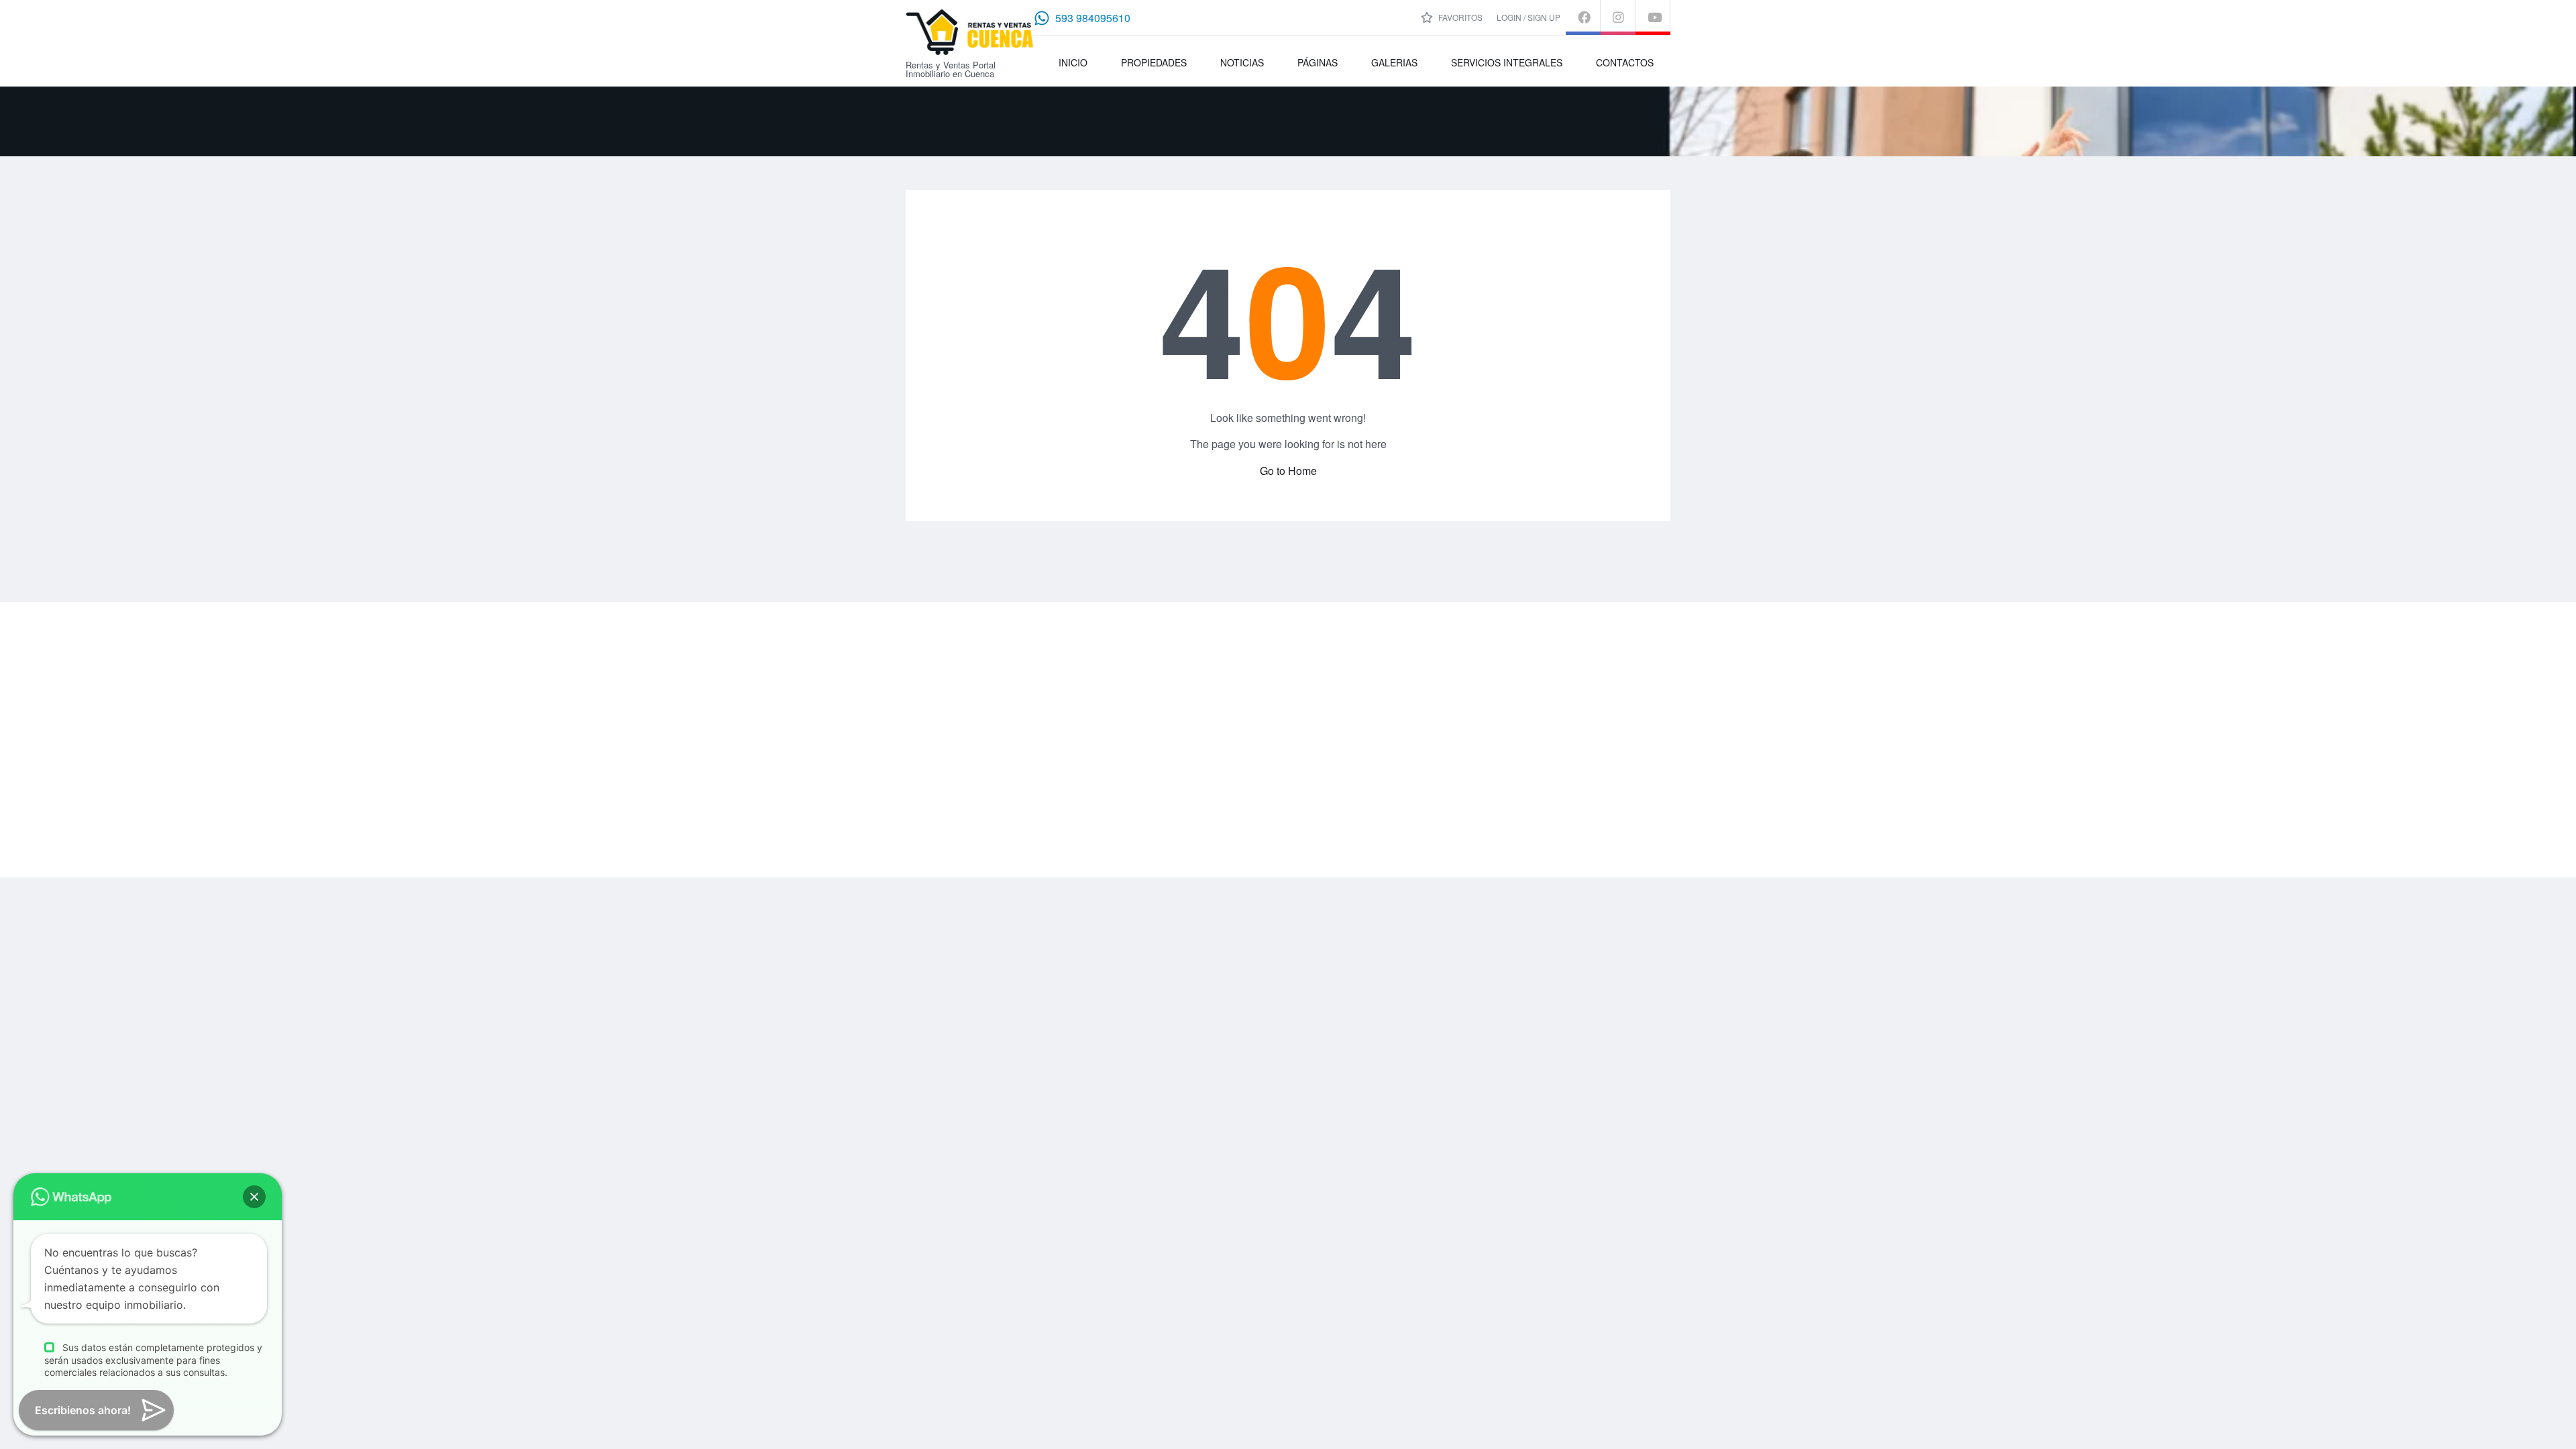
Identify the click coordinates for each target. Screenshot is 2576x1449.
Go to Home (1288, 471)
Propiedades (1154, 62)
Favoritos (1459, 17)
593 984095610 (1093, 18)
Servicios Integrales (1507, 62)
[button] (254, 1197)
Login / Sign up (1528, 17)
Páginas (1318, 62)
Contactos (1625, 62)
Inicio (1073, 62)
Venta (1408, 682)
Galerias (1394, 62)
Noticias (1242, 62)
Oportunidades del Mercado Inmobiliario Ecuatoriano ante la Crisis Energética (1311, 765)
